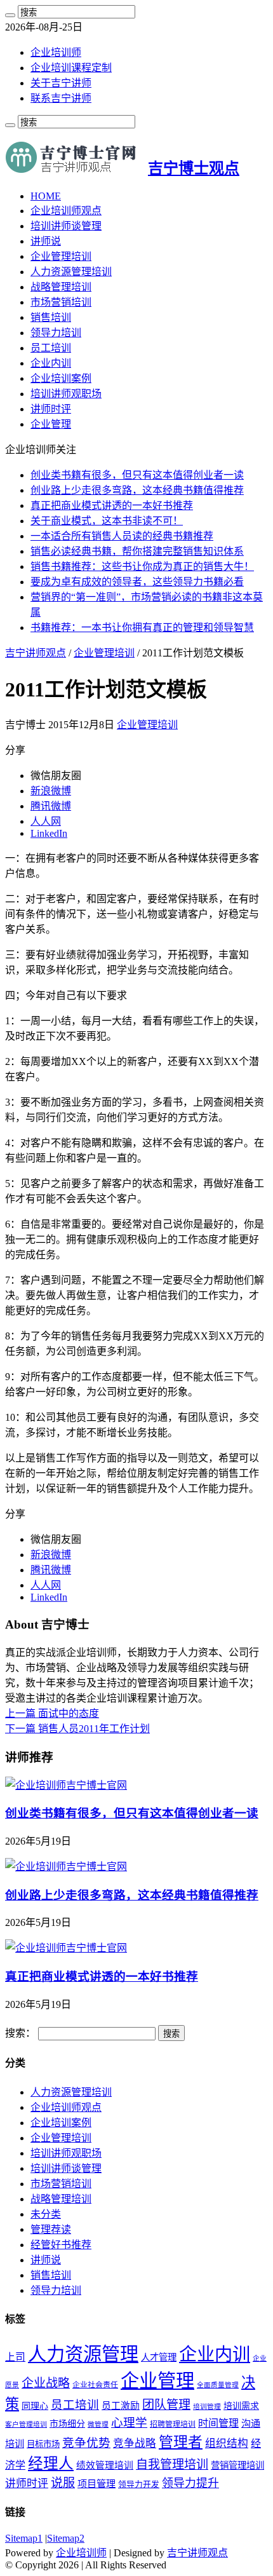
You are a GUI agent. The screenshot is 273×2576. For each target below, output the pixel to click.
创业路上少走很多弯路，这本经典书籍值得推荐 (137, 490)
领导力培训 (56, 333)
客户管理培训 (26, 2424)
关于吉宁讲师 (61, 83)
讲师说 (46, 241)
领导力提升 (190, 2483)
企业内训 (51, 363)
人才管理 (159, 2357)
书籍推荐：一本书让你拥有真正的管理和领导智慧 (142, 627)
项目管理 (97, 2484)
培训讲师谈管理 (66, 226)
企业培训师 (56, 52)
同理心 (35, 2406)
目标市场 (43, 2444)
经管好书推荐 (61, 2245)
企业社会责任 (95, 2385)
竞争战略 (135, 2444)
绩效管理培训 (105, 2465)
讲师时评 (51, 409)
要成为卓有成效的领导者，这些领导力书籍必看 (137, 582)
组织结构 (227, 2444)
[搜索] (10, 15)
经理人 (51, 2464)
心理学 (129, 2423)
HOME (46, 196)
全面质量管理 (218, 2385)
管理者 (181, 2442)
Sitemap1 (24, 2538)
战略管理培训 (61, 287)
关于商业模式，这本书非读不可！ (107, 521)
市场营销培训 (61, 302)
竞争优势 (86, 2443)
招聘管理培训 (173, 2424)
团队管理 (166, 2405)
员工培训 (51, 348)
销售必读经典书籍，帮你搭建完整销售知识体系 (137, 551)
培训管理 (207, 2407)
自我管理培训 (172, 2464)
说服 (63, 2483)
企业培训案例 (61, 378)
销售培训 (51, 317)
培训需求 (241, 2406)
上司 (15, 2357)
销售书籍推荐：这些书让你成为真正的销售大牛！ (142, 566)
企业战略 (46, 2383)
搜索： (20, 2033)
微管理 (98, 2424)
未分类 (46, 2214)
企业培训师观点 (66, 211)
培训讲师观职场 (66, 394)
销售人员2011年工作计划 (77, 1729)
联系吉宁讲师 (61, 98)
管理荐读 (51, 2229)
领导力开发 (139, 2484)
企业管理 (51, 424)
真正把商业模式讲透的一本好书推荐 (112, 505)
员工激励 (121, 2406)
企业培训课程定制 (71, 68)
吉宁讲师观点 (36, 653)
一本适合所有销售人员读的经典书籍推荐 (122, 536)
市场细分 (67, 2424)
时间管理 (218, 2423)
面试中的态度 (52, 1713)
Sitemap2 (66, 2538)
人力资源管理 (83, 2354)
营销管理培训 (237, 2465)
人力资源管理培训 (71, 272)
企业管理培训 (61, 256)
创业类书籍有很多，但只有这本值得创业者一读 (137, 475)
